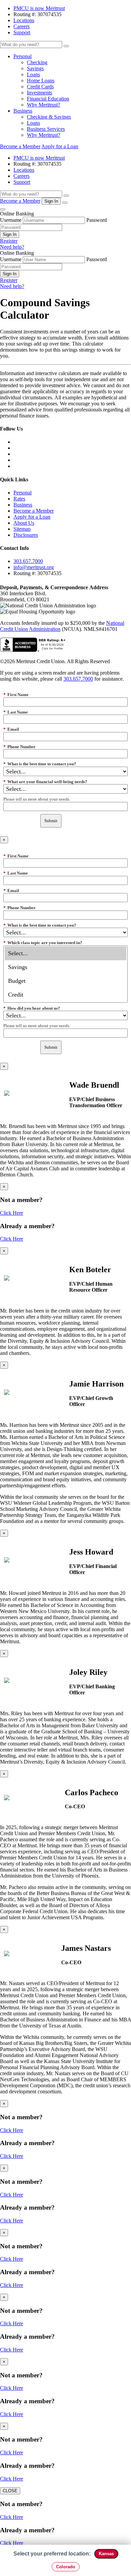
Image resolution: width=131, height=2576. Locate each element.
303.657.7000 (28, 561)
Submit (51, 821)
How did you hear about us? (32, 1008)
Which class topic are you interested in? (43, 943)
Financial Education (48, 99)
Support (22, 32)
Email (11, 729)
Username (11, 220)
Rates (19, 499)
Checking (37, 62)
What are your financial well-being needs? (45, 782)
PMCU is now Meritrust (39, 8)
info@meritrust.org (34, 567)
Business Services (46, 129)
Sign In (10, 234)
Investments (39, 93)
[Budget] (65, 981)
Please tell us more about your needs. (37, 799)
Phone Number (19, 747)
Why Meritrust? (43, 105)
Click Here (12, 1213)
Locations (24, 20)
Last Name (16, 712)
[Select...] (65, 953)
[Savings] (65, 967)
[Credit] (65, 995)
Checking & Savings (49, 117)
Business (23, 111)
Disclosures (26, 535)
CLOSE (10, 2491)
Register (9, 241)
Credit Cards (40, 87)
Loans (33, 74)
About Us (24, 523)
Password (97, 220)
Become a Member (20, 146)
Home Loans (41, 80)
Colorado (66, 2567)
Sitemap (22, 529)
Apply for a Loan (60, 146)
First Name (16, 695)
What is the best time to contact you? (40, 764)
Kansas (106, 2554)
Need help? (12, 247)
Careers (21, 26)
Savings (35, 68)
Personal (23, 56)
